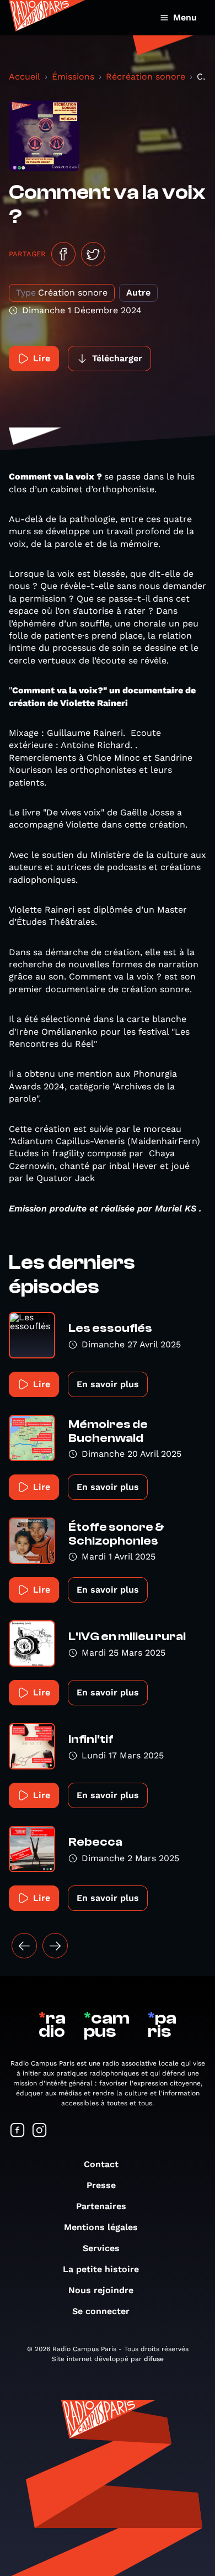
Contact (101, 2164)
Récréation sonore (146, 77)
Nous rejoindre (101, 2290)
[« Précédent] (24, 1946)
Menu (185, 17)
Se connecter (101, 2311)
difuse (154, 2359)
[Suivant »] (55, 1946)
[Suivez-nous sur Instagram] (40, 2131)
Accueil (25, 77)
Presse (101, 2185)
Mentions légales (101, 2227)
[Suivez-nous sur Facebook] (18, 2131)
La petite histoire (101, 2269)
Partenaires (101, 2206)
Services (101, 2248)
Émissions (73, 77)
